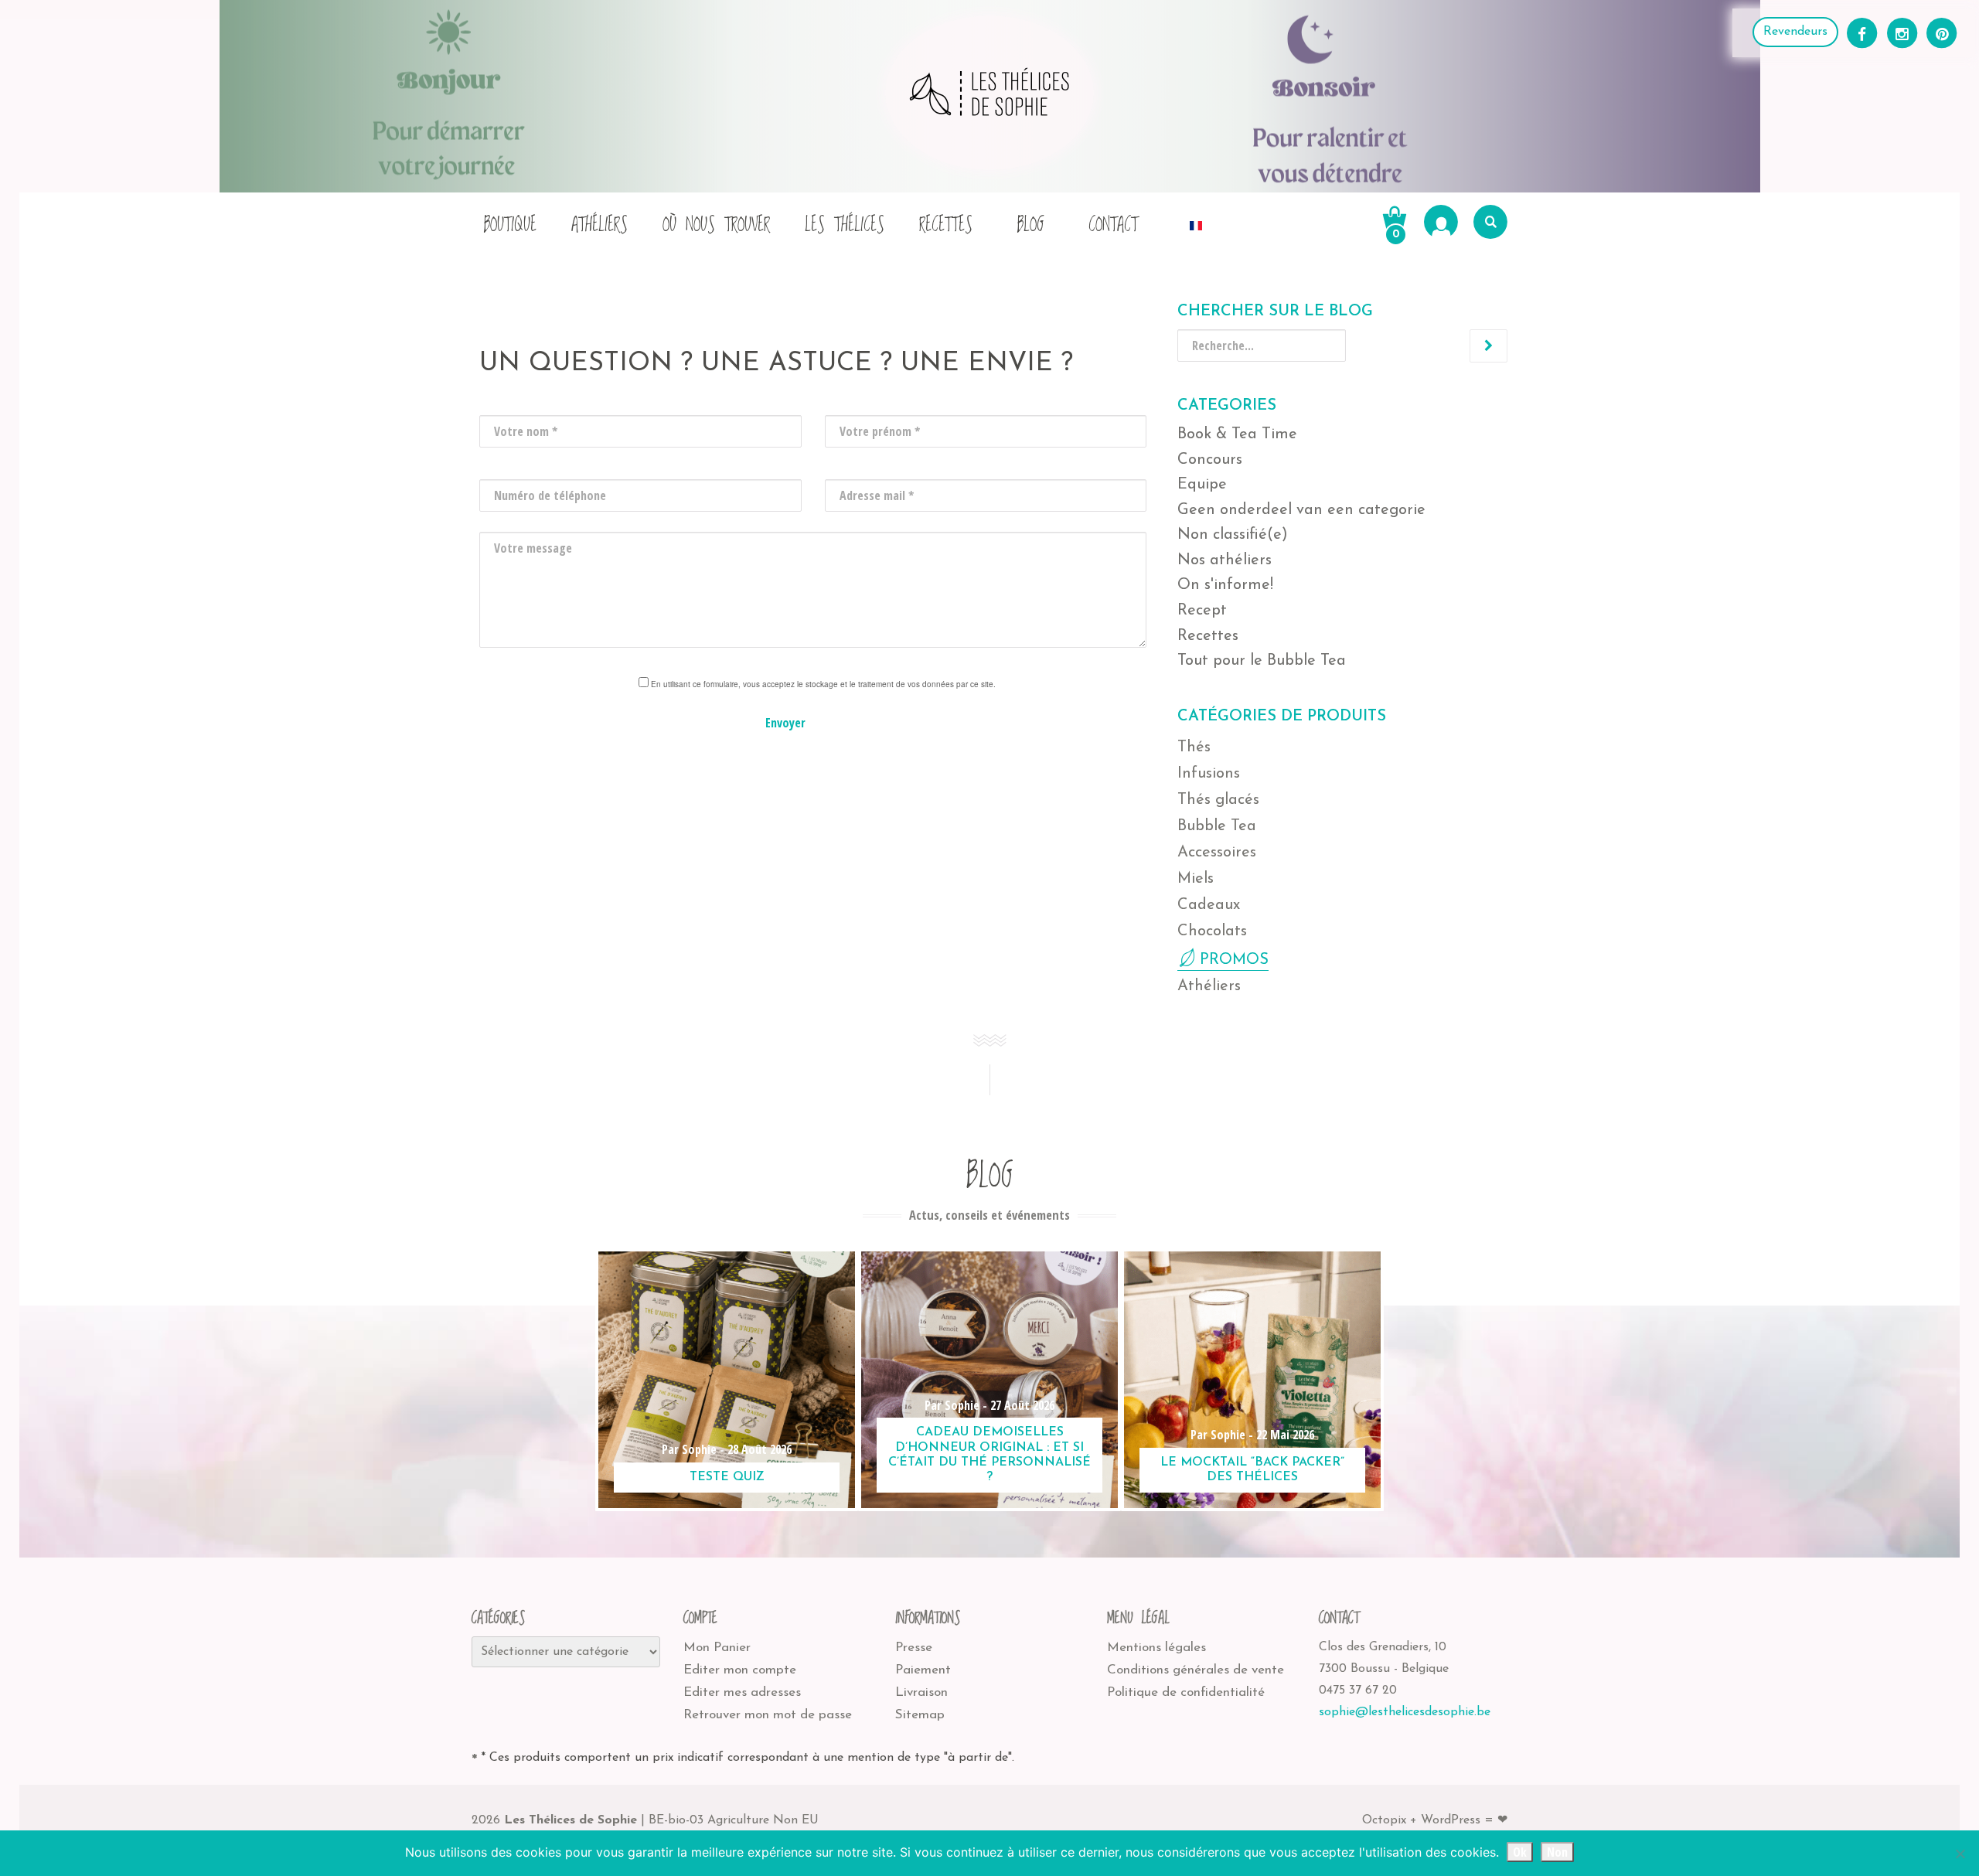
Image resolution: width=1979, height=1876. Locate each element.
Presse (914, 1648)
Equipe (1202, 485)
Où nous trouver (716, 225)
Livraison (921, 1692)
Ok (1520, 1852)
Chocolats (1212, 931)
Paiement (923, 1670)
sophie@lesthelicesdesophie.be (1405, 1712)
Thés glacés (1218, 800)
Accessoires (1217, 853)
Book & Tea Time (1237, 434)
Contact (1113, 225)
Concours (1210, 460)
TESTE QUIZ (727, 1477)
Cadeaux (1209, 905)
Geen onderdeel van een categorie (1301, 510)
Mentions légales (1156, 1648)
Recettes (946, 225)
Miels (1196, 879)
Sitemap (920, 1715)
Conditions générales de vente (1196, 1670)
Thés (1194, 747)
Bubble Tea (1217, 826)
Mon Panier (717, 1648)
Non (1557, 1852)
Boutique (510, 225)
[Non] (1960, 1854)
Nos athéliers (1225, 560)
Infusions (1209, 774)
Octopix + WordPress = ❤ (1435, 1820)
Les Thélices (845, 225)
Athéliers (599, 225)
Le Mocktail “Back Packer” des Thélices (1252, 1470)
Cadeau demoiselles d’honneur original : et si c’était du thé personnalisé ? (989, 1455)
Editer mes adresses (742, 1692)
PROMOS (1234, 960)
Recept (1202, 611)
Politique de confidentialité (1186, 1692)
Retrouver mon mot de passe (768, 1715)
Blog (1030, 225)
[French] (1196, 221)
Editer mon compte (740, 1670)
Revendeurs (1795, 32)
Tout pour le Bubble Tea (1262, 661)
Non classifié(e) (1233, 535)
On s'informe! (1225, 585)
